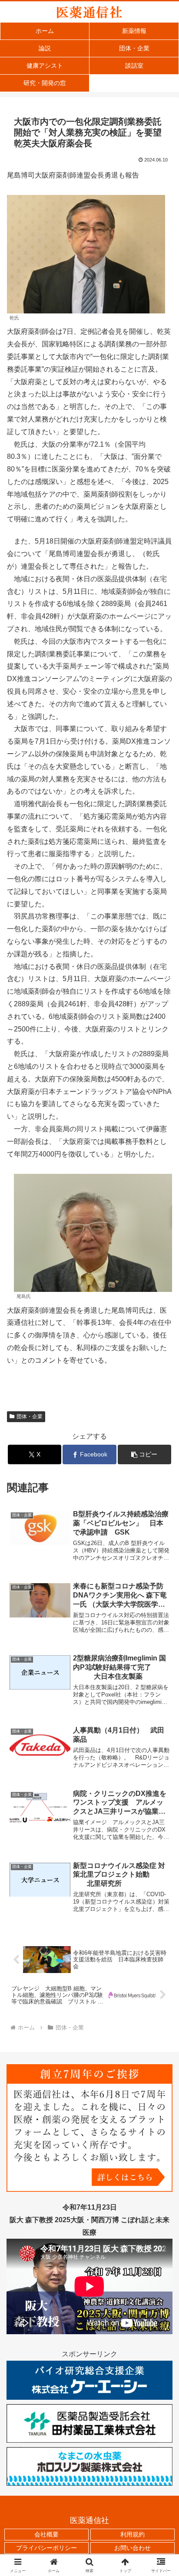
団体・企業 (30, 1416)
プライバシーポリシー (46, 2548)
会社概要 (46, 2534)
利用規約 (133, 2534)
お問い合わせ (133, 2548)
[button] (145, 1454)
